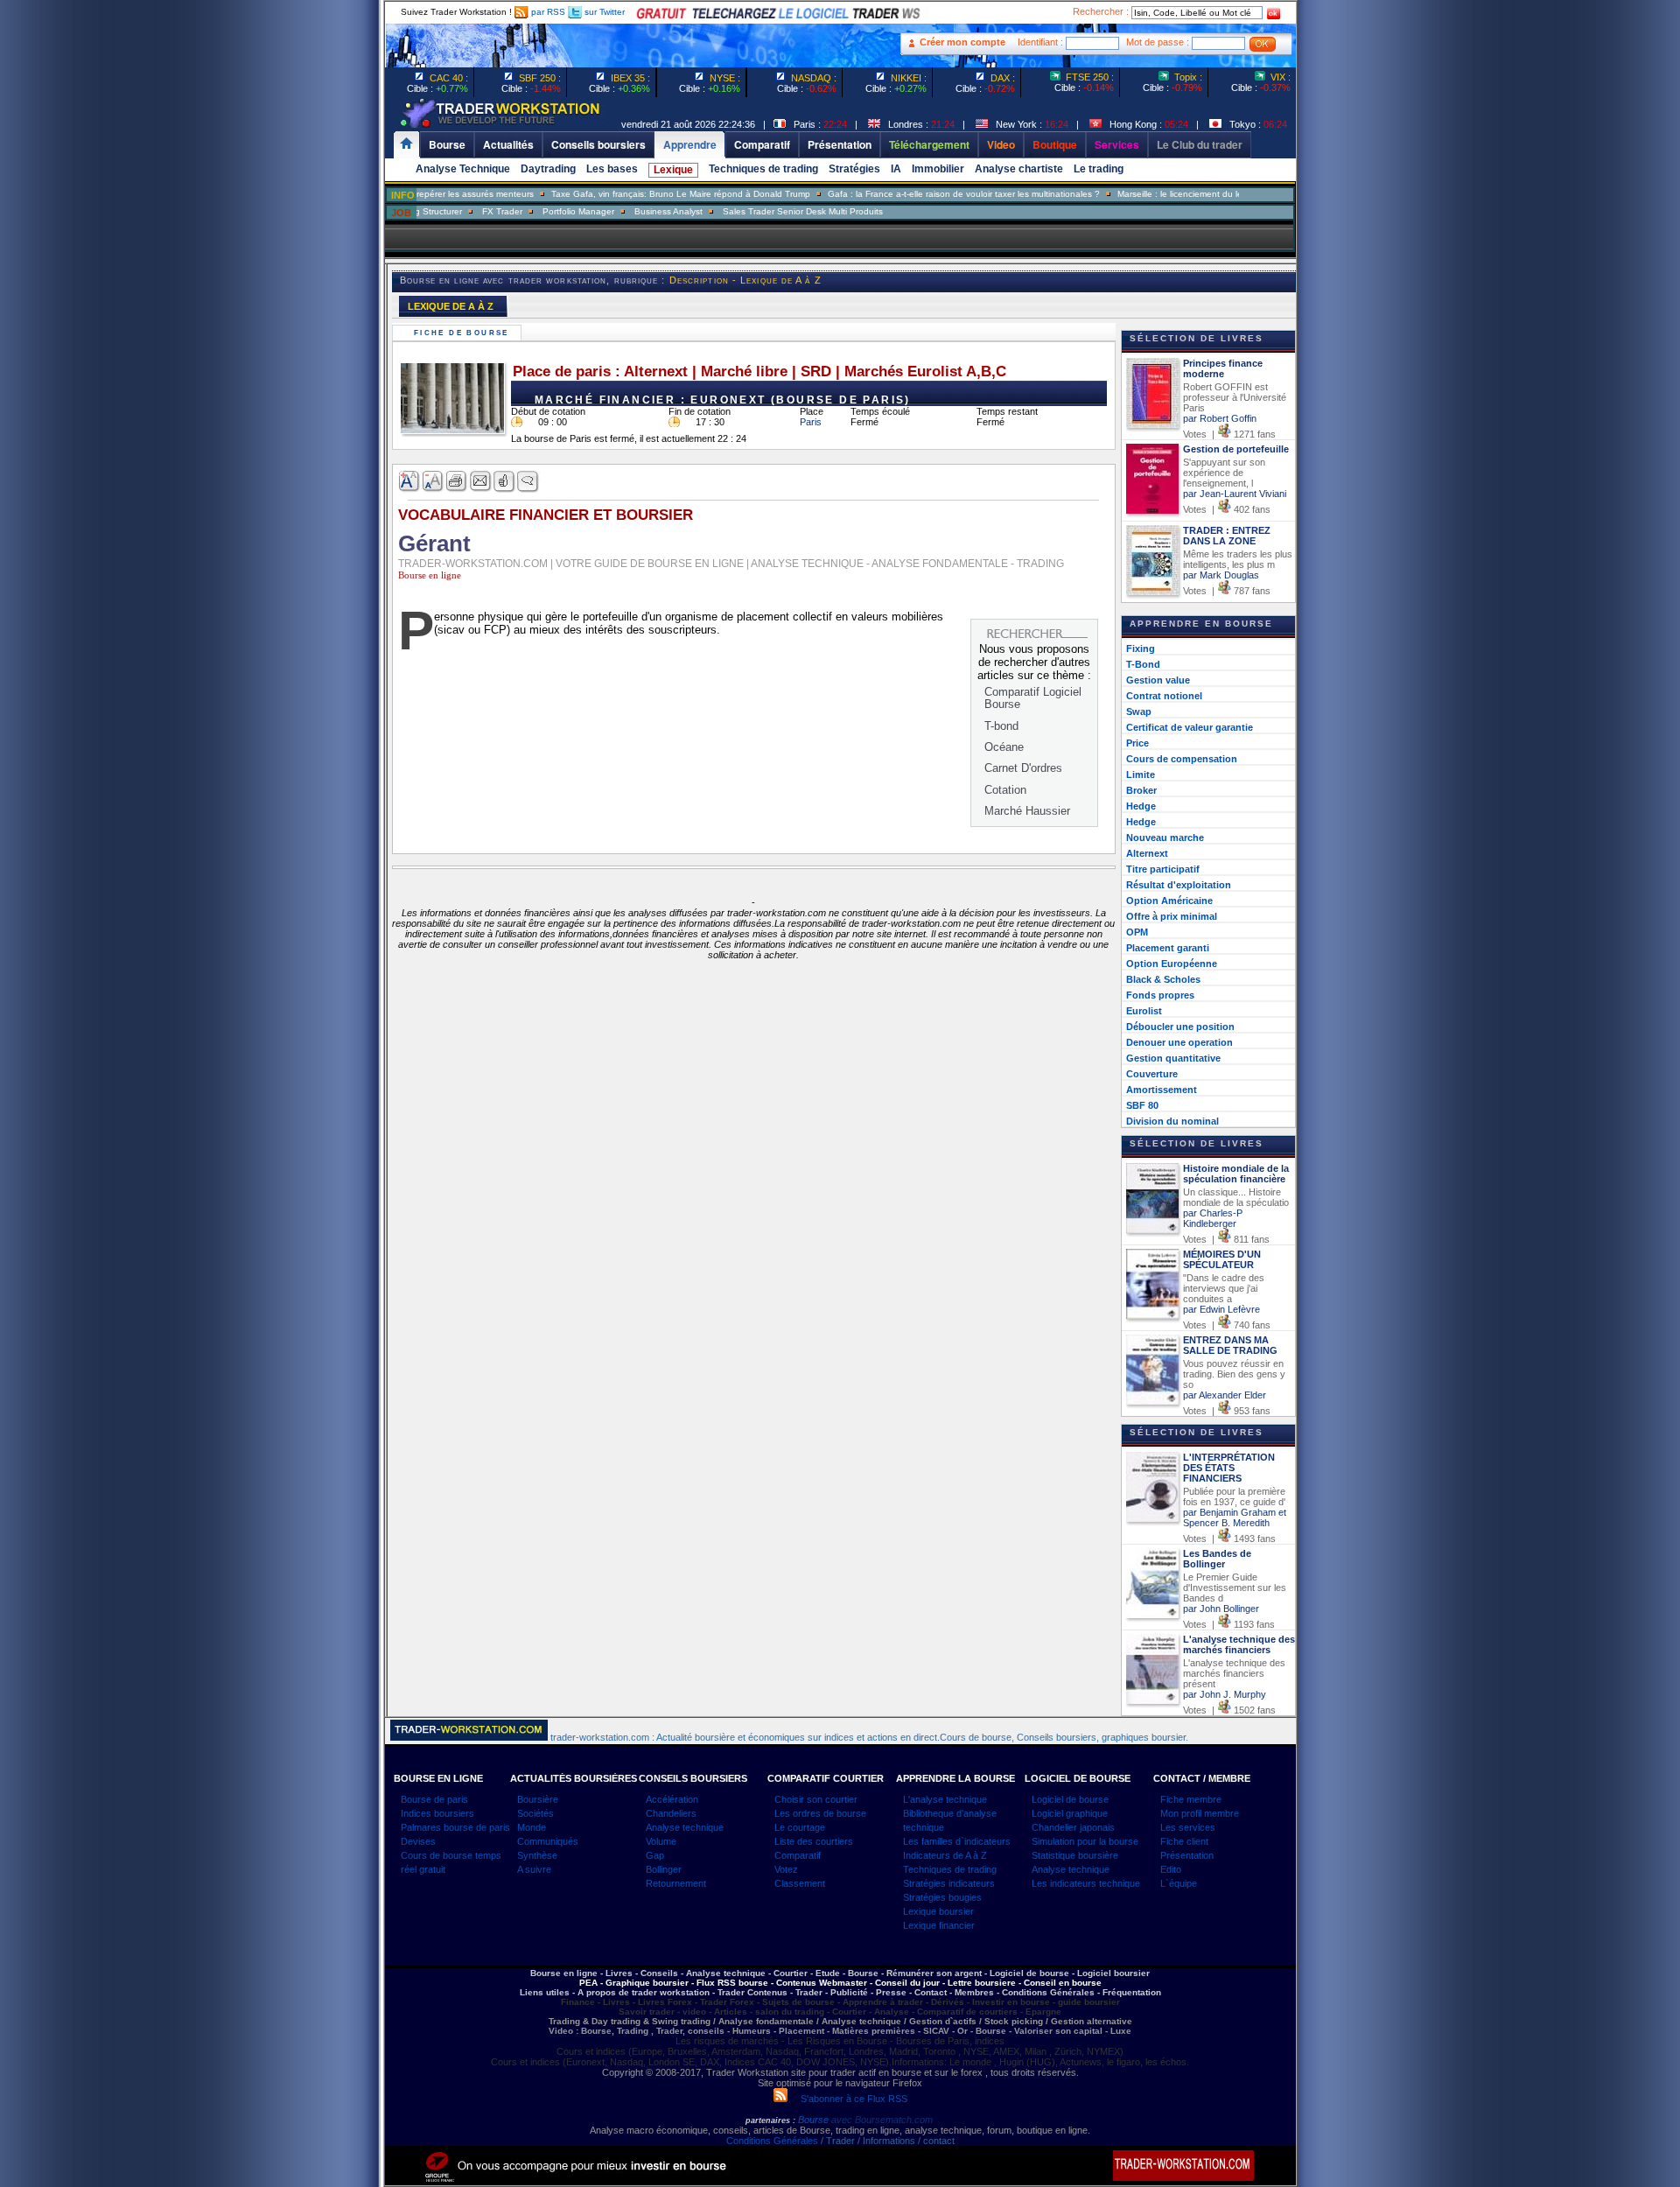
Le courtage (800, 1827)
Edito (1171, 1869)
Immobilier (938, 169)
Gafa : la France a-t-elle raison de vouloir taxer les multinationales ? (920, 194)
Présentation (1187, 1855)
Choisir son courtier (816, 1799)
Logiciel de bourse (1070, 1799)
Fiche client (1184, 1841)
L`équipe (1179, 1883)
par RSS (547, 12)
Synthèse (537, 1855)
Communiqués (548, 1841)
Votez (786, 1869)
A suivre (534, 1869)
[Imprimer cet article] (457, 482)
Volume (661, 1841)
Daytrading (548, 169)
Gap (655, 1855)
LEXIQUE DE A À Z (451, 306)
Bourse (815, 2120)
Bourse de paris (434, 1799)
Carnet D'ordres (1023, 768)
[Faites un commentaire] (528, 482)
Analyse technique (685, 1827)
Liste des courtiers (814, 1841)
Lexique (673, 170)
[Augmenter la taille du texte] (410, 482)
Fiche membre (1191, 1799)
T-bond (1001, 726)
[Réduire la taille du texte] (434, 482)
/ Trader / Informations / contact (886, 2141)
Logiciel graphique (1070, 1813)
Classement (800, 1883)
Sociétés (535, 1813)
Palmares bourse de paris (455, 1827)
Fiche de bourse (464, 333)
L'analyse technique (945, 1799)
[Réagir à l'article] (504, 482)
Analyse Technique (463, 169)
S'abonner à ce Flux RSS (847, 2099)
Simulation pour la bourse (1085, 1841)
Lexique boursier (938, 1911)
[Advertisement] (280, 350)
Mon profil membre (1200, 1813)
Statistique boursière (1075, 1855)
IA (896, 169)
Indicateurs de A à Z (945, 1855)
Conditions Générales (772, 2141)
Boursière (538, 1799)
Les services (1188, 1827)
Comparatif (798, 1855)
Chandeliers (671, 1813)
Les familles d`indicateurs (957, 1841)
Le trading (1099, 169)
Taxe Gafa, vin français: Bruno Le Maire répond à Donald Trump (637, 194)
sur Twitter (603, 12)
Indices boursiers (437, 1813)
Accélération (672, 1799)
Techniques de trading (763, 169)
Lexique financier (939, 1925)
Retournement (676, 1883)
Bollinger (664, 1869)
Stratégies (854, 169)
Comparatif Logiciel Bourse (1033, 698)
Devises (418, 1841)
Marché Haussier (1027, 811)
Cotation (1005, 790)
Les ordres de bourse (820, 1813)
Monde (532, 1827)
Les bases (612, 169)
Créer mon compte (962, 42)
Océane (1004, 747)
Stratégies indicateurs (949, 1883)
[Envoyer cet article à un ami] (481, 482)
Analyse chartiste (1019, 169)
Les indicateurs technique (1086, 1883)
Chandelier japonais (1073, 1827)
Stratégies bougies (942, 1897)
